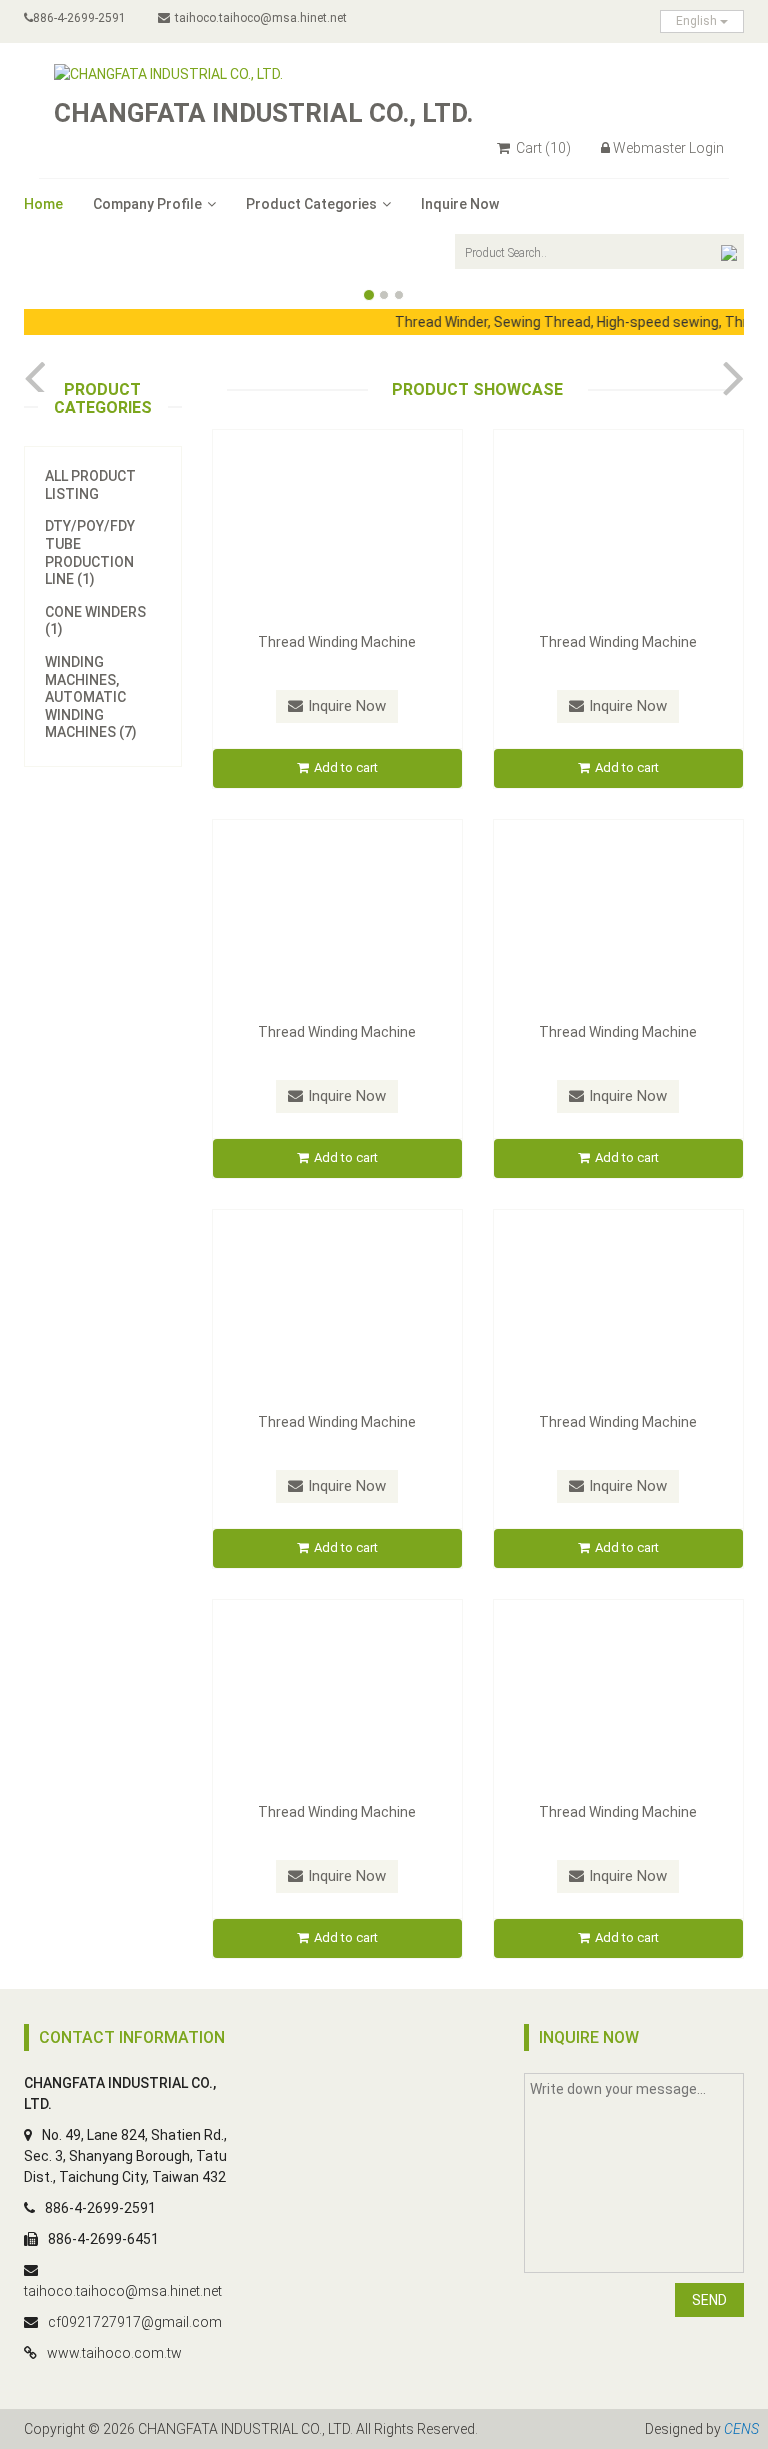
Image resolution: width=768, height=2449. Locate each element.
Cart (542, 148)
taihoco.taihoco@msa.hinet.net (261, 18)
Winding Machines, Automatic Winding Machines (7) (91, 697)
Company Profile (147, 204)
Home (43, 204)
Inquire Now (460, 204)
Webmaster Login (668, 148)
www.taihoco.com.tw (114, 2353)
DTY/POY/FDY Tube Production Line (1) (90, 552)
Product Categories (311, 204)
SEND (709, 2300)
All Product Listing (90, 485)
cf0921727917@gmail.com (135, 2322)
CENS (741, 2429)
